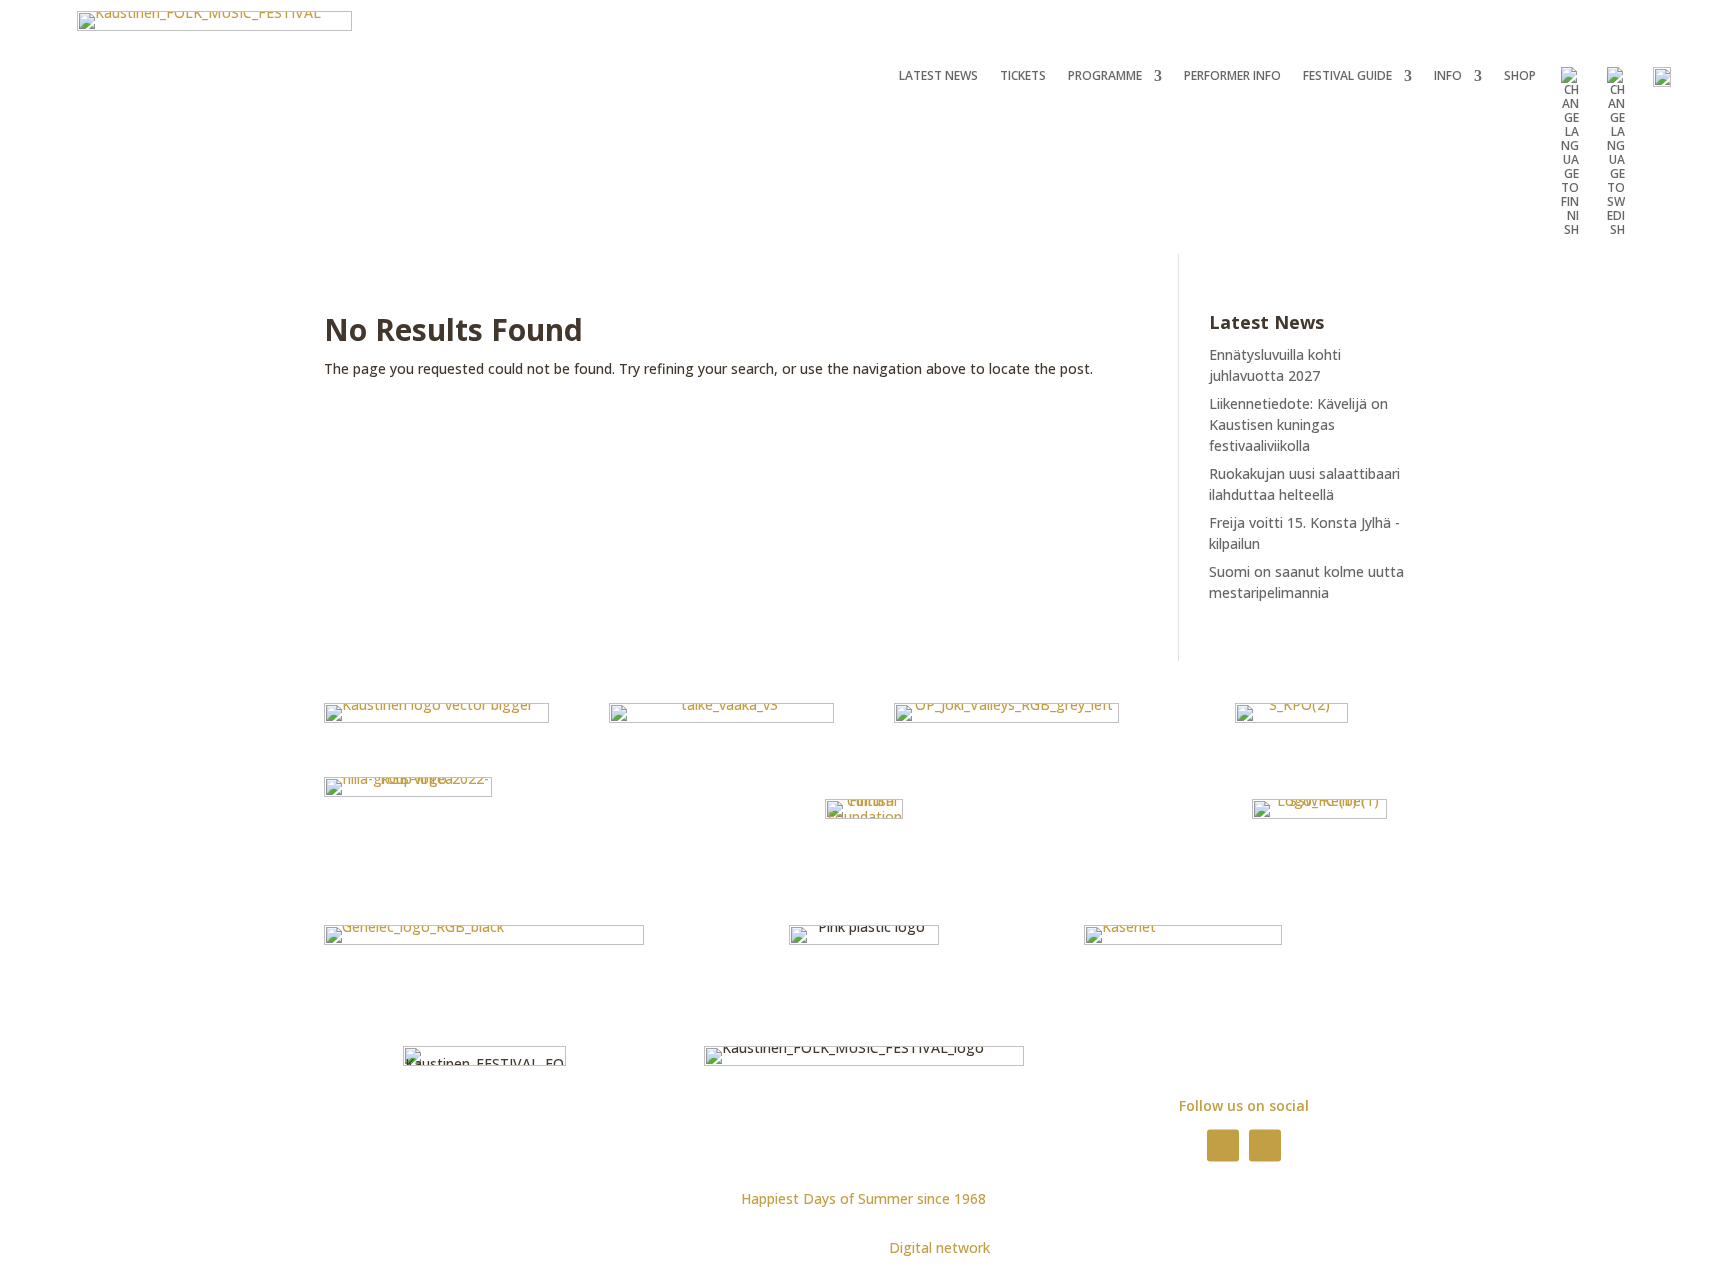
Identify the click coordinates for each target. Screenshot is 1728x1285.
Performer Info (1232, 76)
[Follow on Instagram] (1265, 1145)
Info (1448, 76)
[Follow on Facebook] (1223, 1145)
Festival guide (1347, 76)
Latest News (938, 76)
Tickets (1023, 76)
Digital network (939, 1247)
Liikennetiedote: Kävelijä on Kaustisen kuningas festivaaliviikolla (1298, 424)
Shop (1520, 76)
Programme (1105, 76)
